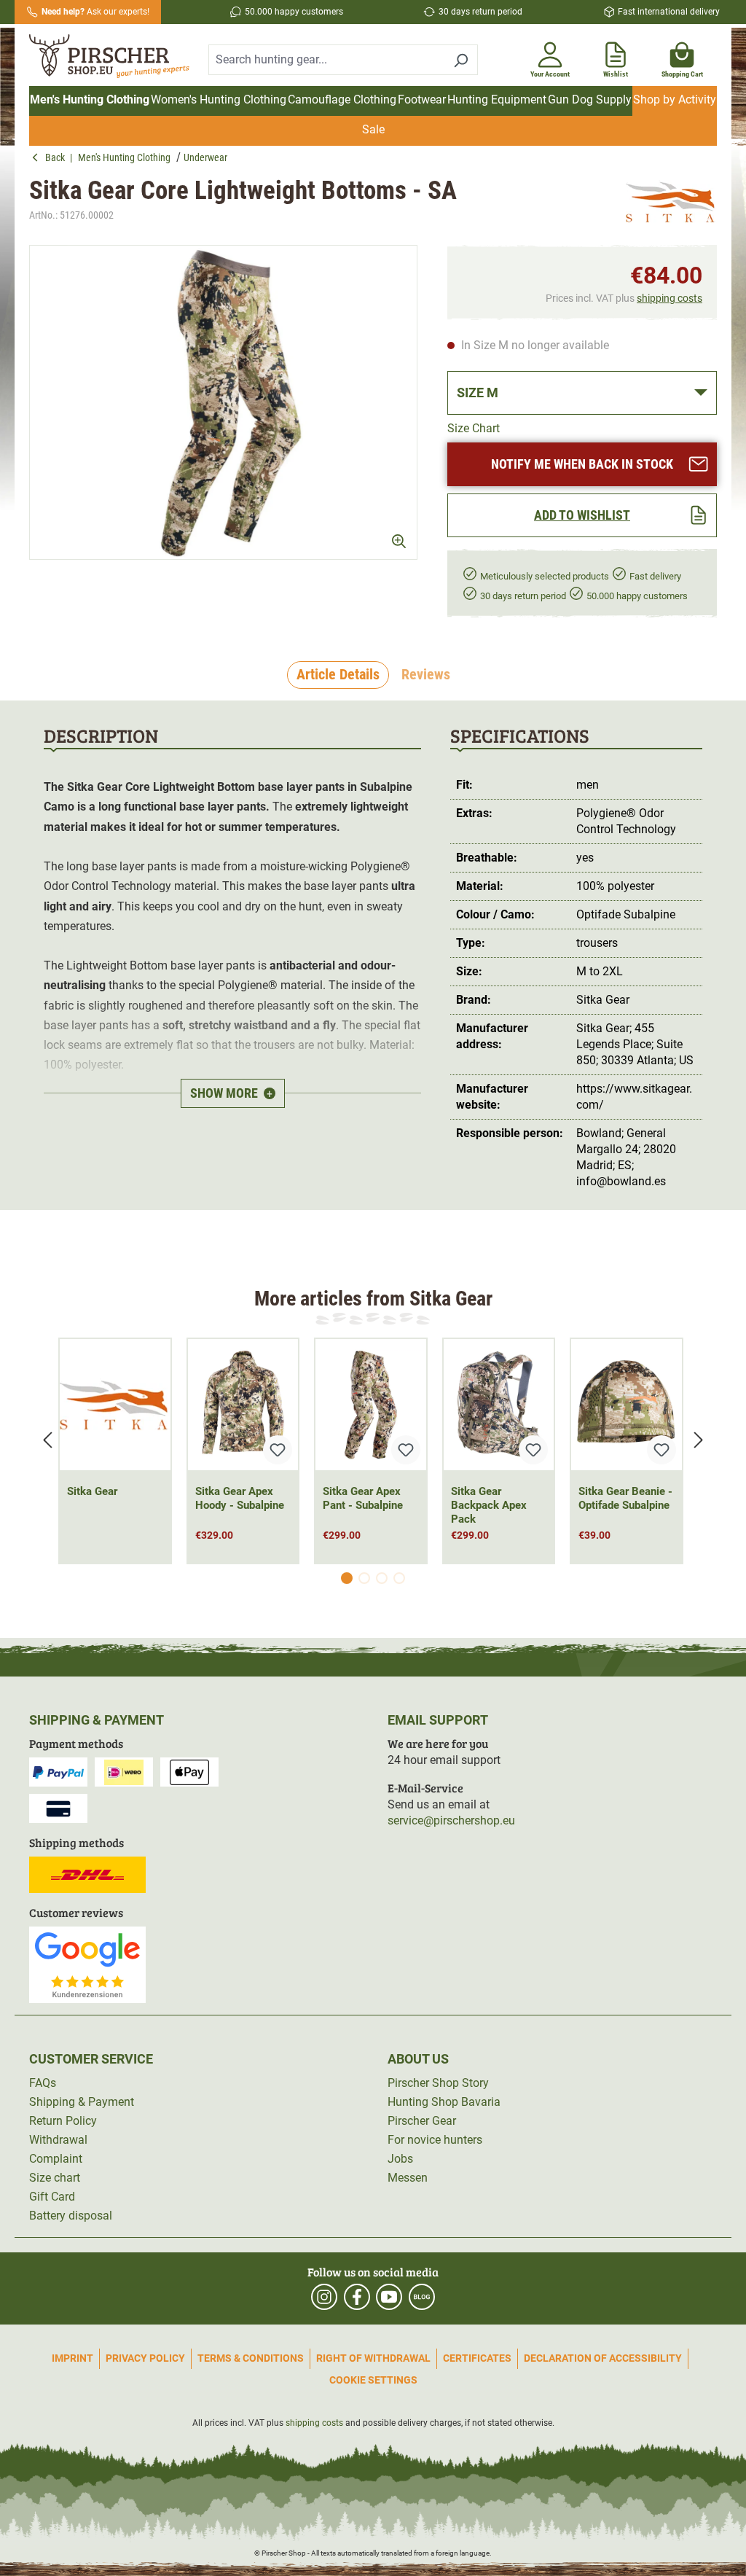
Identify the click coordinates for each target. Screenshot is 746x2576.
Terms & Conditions (251, 2358)
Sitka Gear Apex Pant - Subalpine (363, 1498)
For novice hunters (435, 2140)
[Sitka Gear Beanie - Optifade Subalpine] (627, 1405)
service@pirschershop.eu (451, 1820)
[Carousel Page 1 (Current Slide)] (347, 1578)
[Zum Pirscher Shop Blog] (422, 2297)
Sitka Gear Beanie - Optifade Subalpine (625, 1498)
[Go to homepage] (110, 57)
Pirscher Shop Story (438, 2083)
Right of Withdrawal (373, 2358)
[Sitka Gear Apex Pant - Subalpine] (371, 1405)
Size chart (55, 2178)
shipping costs (670, 298)
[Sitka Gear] (671, 202)
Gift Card (52, 2197)
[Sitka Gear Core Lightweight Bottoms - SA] (223, 402)
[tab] (338, 675)
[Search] (461, 60)
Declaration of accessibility (603, 2358)
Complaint (56, 2159)
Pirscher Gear (422, 2121)
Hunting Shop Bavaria (444, 2102)
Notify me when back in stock (582, 464)
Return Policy (63, 2121)
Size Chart (474, 428)
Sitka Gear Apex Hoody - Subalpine (240, 1498)
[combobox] (326, 60)
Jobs (400, 2159)
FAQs (43, 2083)
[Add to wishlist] (278, 1450)
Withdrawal (58, 2140)
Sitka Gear (92, 1491)
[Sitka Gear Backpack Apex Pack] (499, 1405)
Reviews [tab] (426, 674)
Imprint (72, 2358)
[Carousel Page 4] (399, 1578)
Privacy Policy (145, 2358)
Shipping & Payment (82, 2102)
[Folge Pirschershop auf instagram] (324, 2297)
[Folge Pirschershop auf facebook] (357, 2297)
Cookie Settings (373, 2380)
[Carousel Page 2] (364, 1578)
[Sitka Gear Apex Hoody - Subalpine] (243, 1405)
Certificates (477, 2358)
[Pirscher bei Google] (87, 1964)
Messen (408, 2178)
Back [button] (58, 157)
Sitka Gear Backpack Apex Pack (489, 1505)
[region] (224, 402)
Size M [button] (478, 393)
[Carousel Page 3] (382, 1578)
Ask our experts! (95, 12)
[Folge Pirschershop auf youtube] (389, 2297)
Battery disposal (71, 2216)
